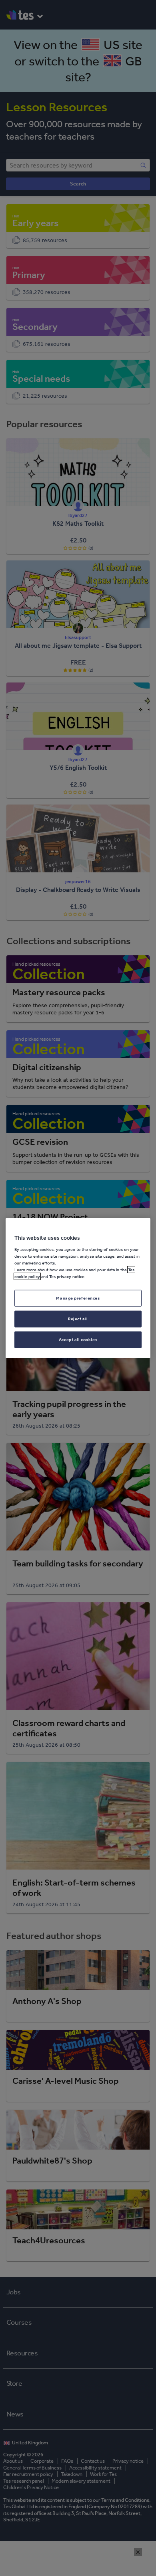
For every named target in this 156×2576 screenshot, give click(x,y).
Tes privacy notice (67, 1276)
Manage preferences (78, 1298)
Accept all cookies (78, 1339)
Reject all (78, 1318)
